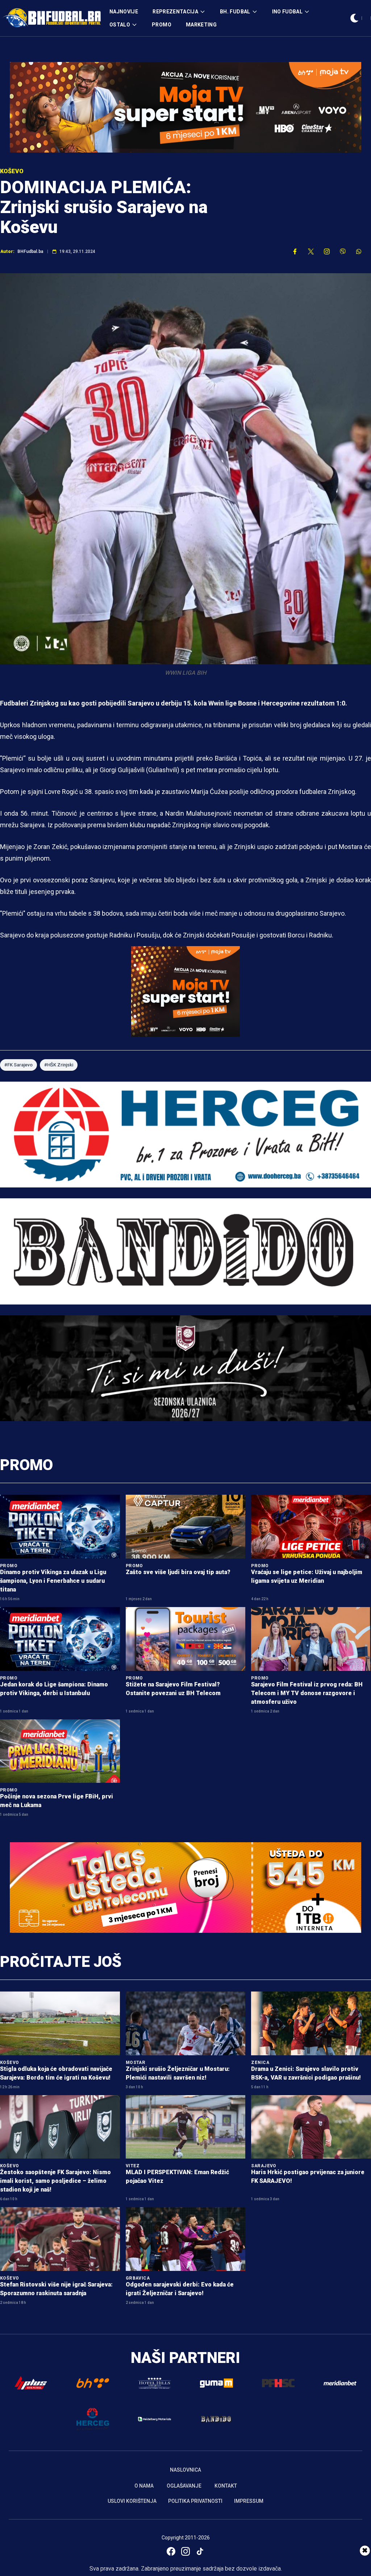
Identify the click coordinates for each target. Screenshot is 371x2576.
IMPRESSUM (249, 2501)
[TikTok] (200, 2551)
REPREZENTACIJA (175, 12)
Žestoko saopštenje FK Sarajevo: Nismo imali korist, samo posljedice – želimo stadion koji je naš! (55, 2181)
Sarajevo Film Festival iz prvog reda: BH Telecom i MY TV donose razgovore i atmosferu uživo (307, 1693)
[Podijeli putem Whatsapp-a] (359, 251)
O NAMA (144, 2486)
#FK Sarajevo (18, 1065)
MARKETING (201, 25)
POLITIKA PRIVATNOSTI (195, 2501)
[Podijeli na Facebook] (295, 251)
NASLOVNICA (185, 2470)
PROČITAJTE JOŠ (61, 1962)
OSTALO (120, 25)
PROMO (162, 25)
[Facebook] (171, 2551)
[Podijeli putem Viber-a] (343, 251)
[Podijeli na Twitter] (311, 251)
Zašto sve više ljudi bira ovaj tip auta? (178, 1572)
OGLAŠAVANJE (184, 2486)
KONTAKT (226, 2486)
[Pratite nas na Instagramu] (327, 251)
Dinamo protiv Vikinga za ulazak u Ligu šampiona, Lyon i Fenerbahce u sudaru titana (53, 1581)
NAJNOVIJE (124, 12)
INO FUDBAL (287, 12)
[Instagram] (185, 2551)
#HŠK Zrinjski (59, 1065)
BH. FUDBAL (235, 12)
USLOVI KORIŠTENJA (132, 2501)
